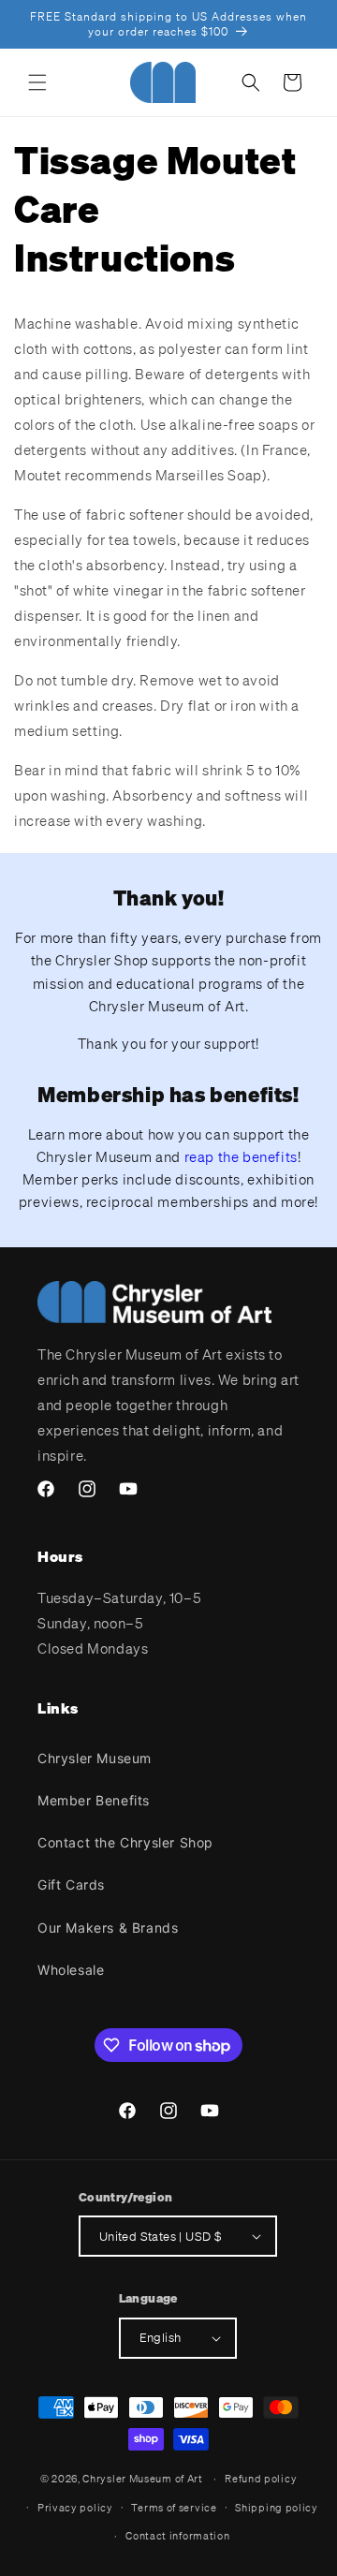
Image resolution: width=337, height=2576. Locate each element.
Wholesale (71, 1970)
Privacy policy (75, 2508)
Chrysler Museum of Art (142, 2479)
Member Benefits (94, 1800)
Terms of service (174, 2508)
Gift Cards (71, 1884)
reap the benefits (241, 1156)
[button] (37, 82)
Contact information (177, 2536)
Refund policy (261, 2479)
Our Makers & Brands (108, 1928)
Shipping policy (277, 2508)
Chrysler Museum (95, 1758)
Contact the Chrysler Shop (125, 1842)
